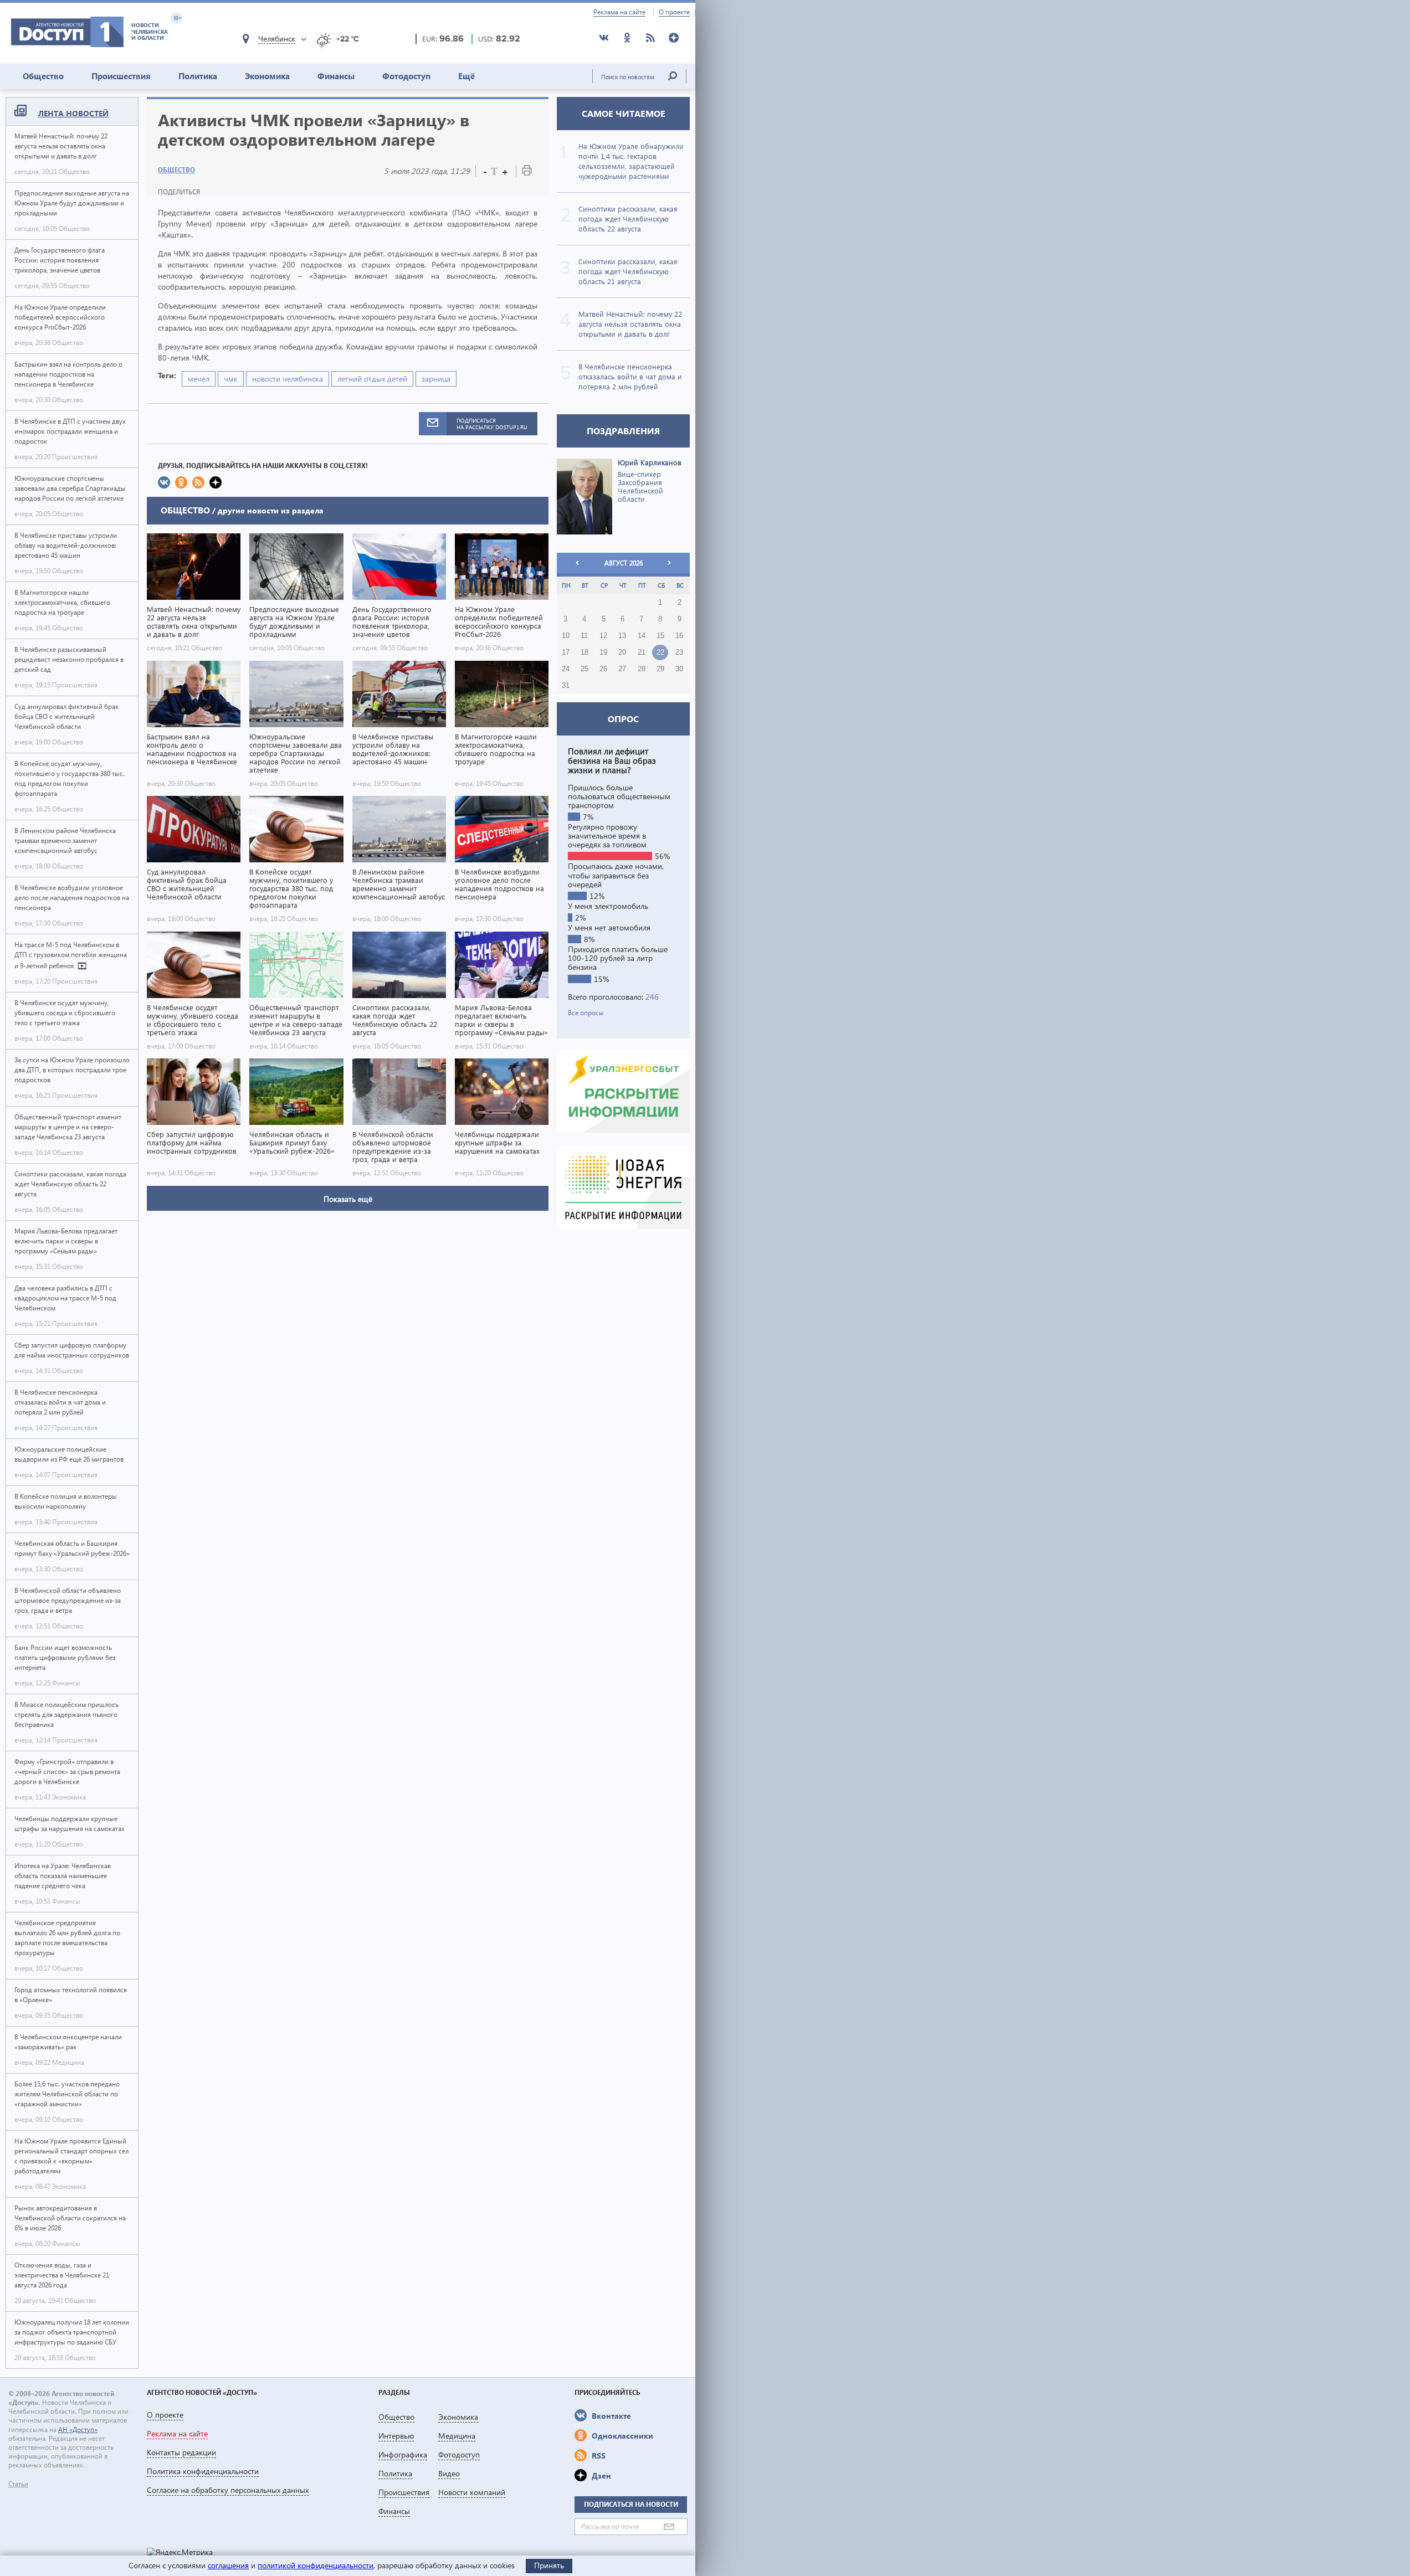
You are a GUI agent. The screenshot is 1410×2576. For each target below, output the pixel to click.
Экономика (267, 76)
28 (642, 669)
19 (603, 652)
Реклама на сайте (619, 12)
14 (642, 636)
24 (566, 669)
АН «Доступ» (78, 2430)
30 (679, 669)
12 (603, 636)
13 (622, 636)
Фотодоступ (406, 76)
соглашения (228, 2565)
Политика (198, 76)
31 (566, 686)
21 (642, 652)
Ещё (466, 76)
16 (679, 636)
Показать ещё (348, 1199)
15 (660, 636)
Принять (549, 2565)
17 (566, 652)
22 (660, 652)
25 (584, 669)
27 (622, 669)
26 (603, 669)
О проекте (674, 12)
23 (679, 652)
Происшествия (121, 76)
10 (566, 636)
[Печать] (527, 173)
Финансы (336, 76)
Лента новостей (73, 113)
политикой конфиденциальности (316, 2565)
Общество (43, 76)
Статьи (18, 2484)
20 (622, 652)
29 (660, 669)
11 (584, 636)
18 (584, 652)
